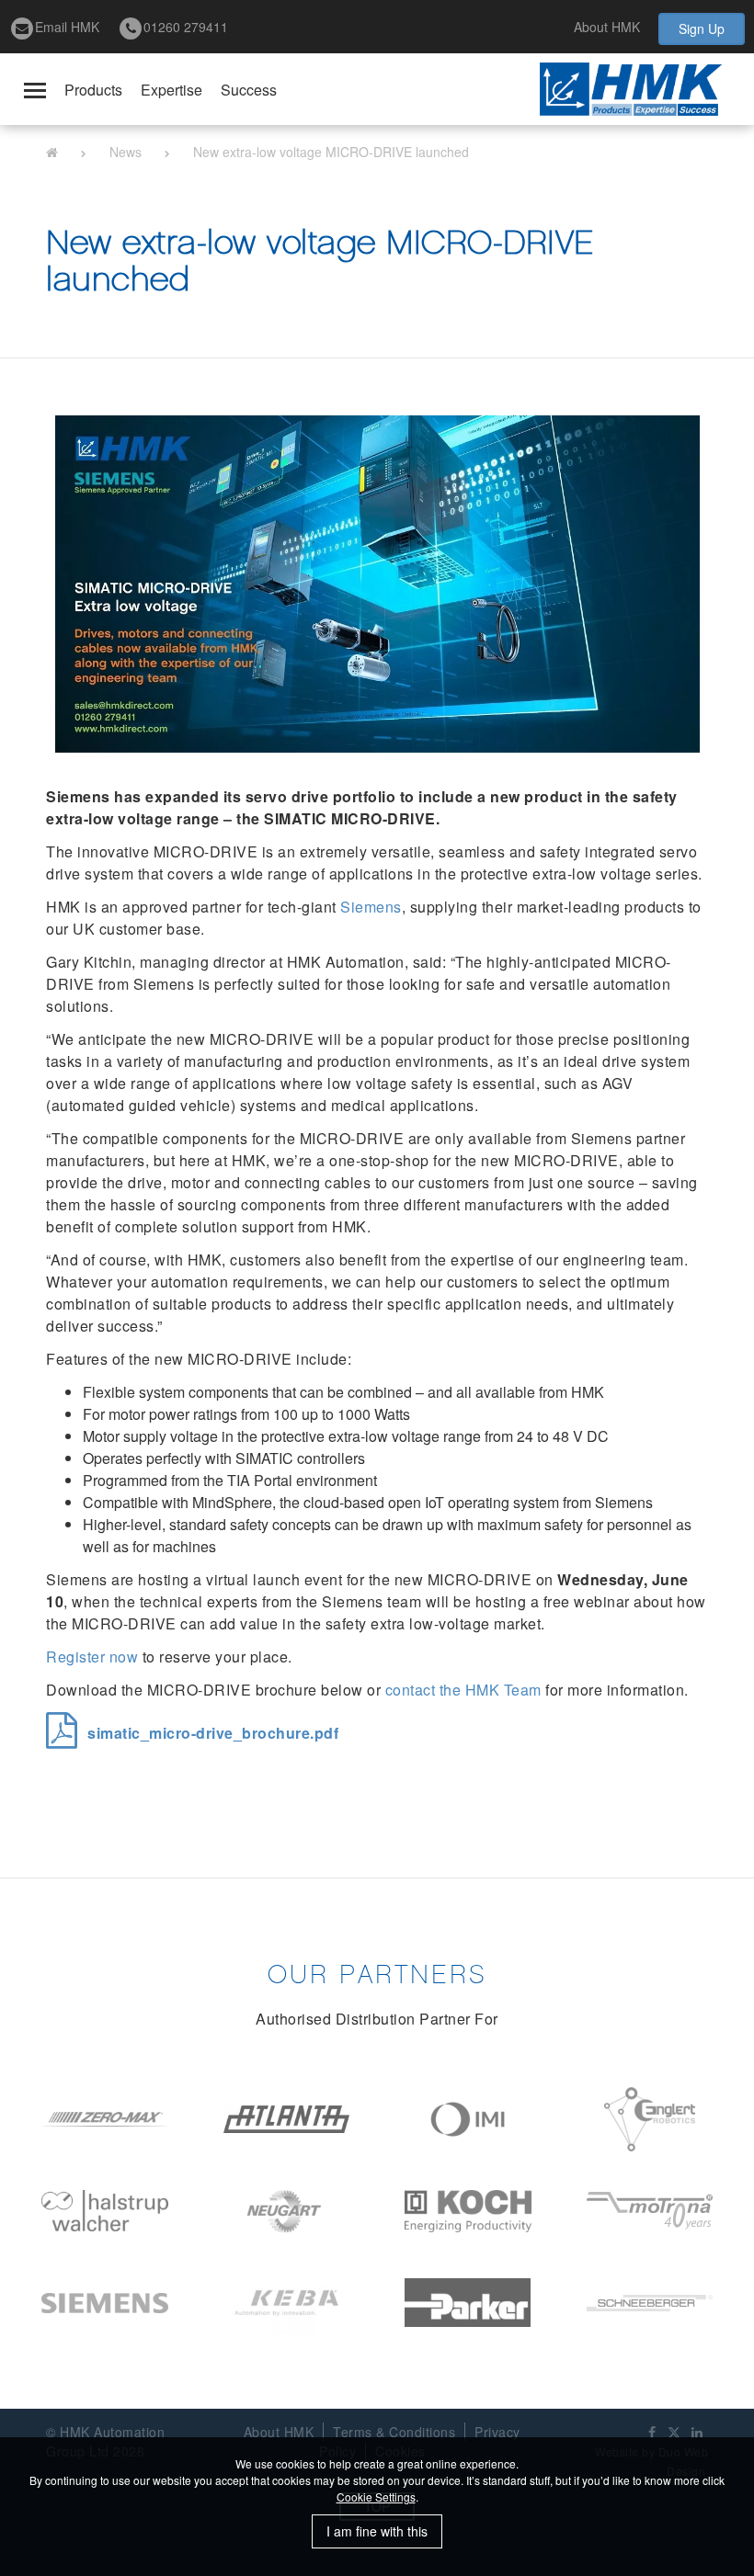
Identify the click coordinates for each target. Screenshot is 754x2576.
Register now (92, 1657)
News (126, 152)
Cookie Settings (376, 2497)
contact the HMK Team (463, 1690)
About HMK (607, 27)
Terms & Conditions (394, 2432)
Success (249, 90)
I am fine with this (377, 2531)
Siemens (371, 907)
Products (93, 90)
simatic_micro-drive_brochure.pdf (213, 1733)
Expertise (171, 90)
